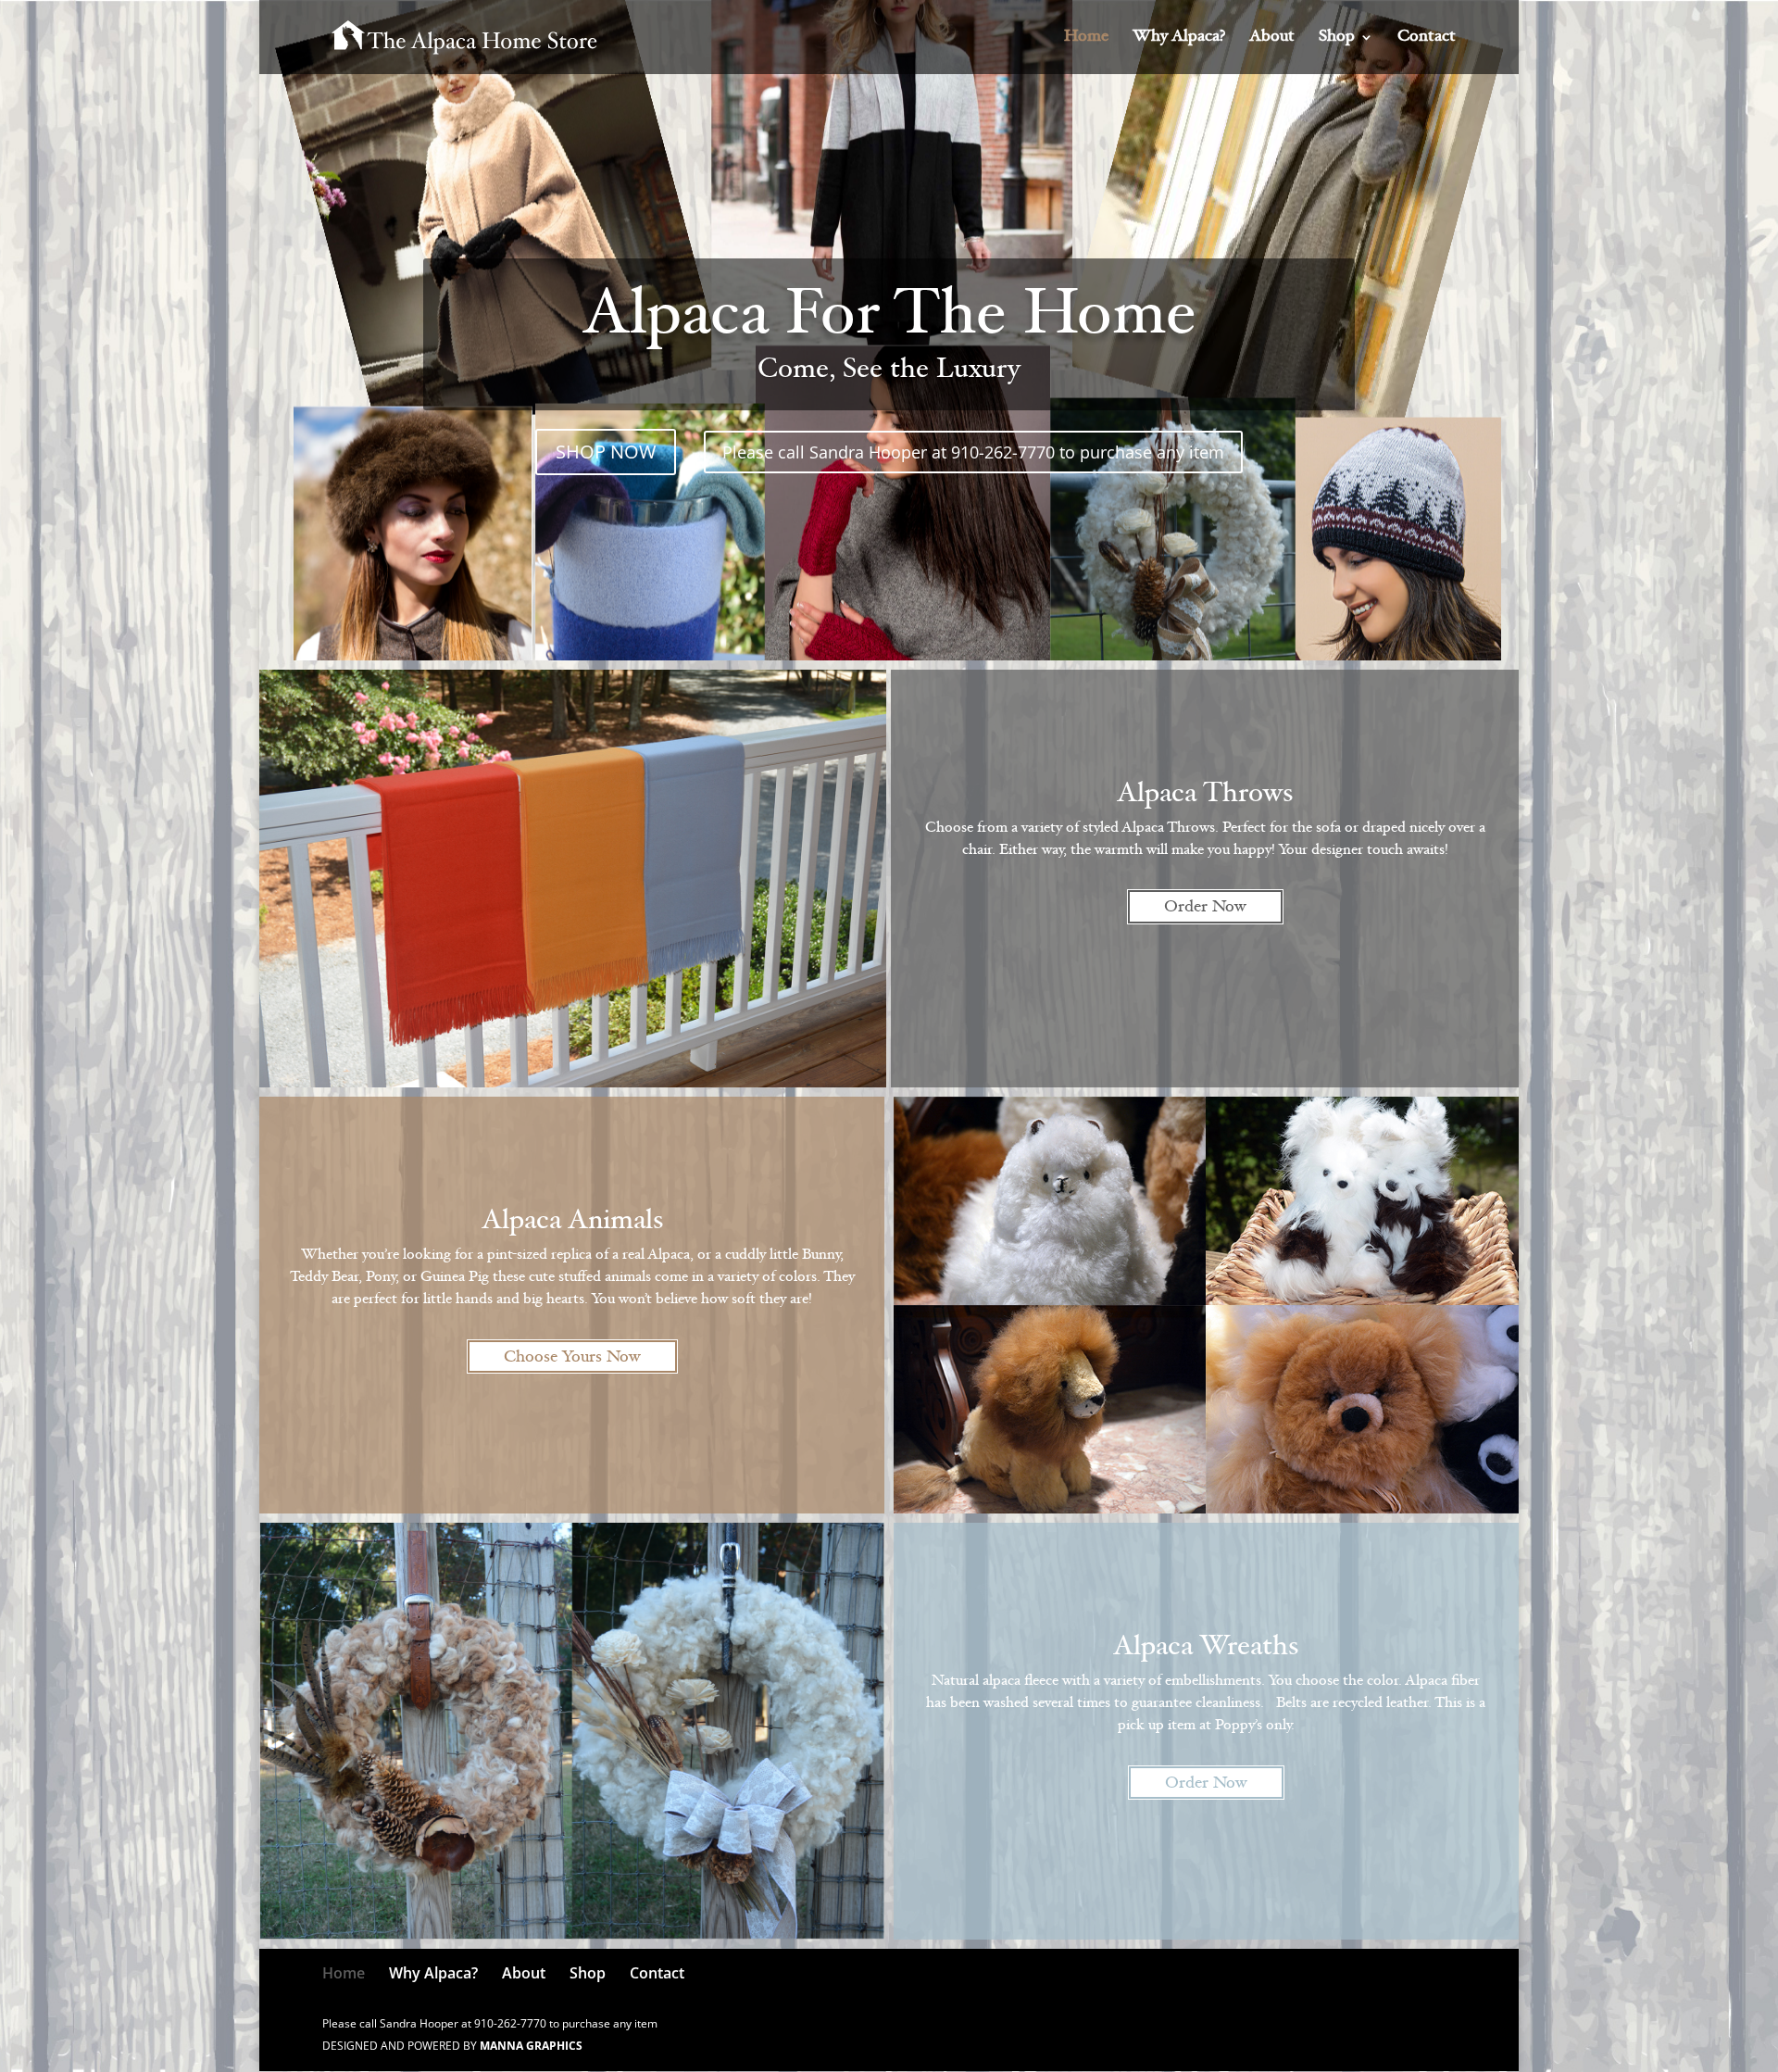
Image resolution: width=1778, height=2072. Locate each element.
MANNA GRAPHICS (531, 2046)
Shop (1337, 38)
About (1272, 38)
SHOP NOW (606, 452)
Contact (1427, 38)
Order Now (1205, 908)
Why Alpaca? (1179, 38)
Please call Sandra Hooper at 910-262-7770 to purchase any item (973, 452)
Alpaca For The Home (889, 319)
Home (1086, 38)
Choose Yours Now (572, 1358)
